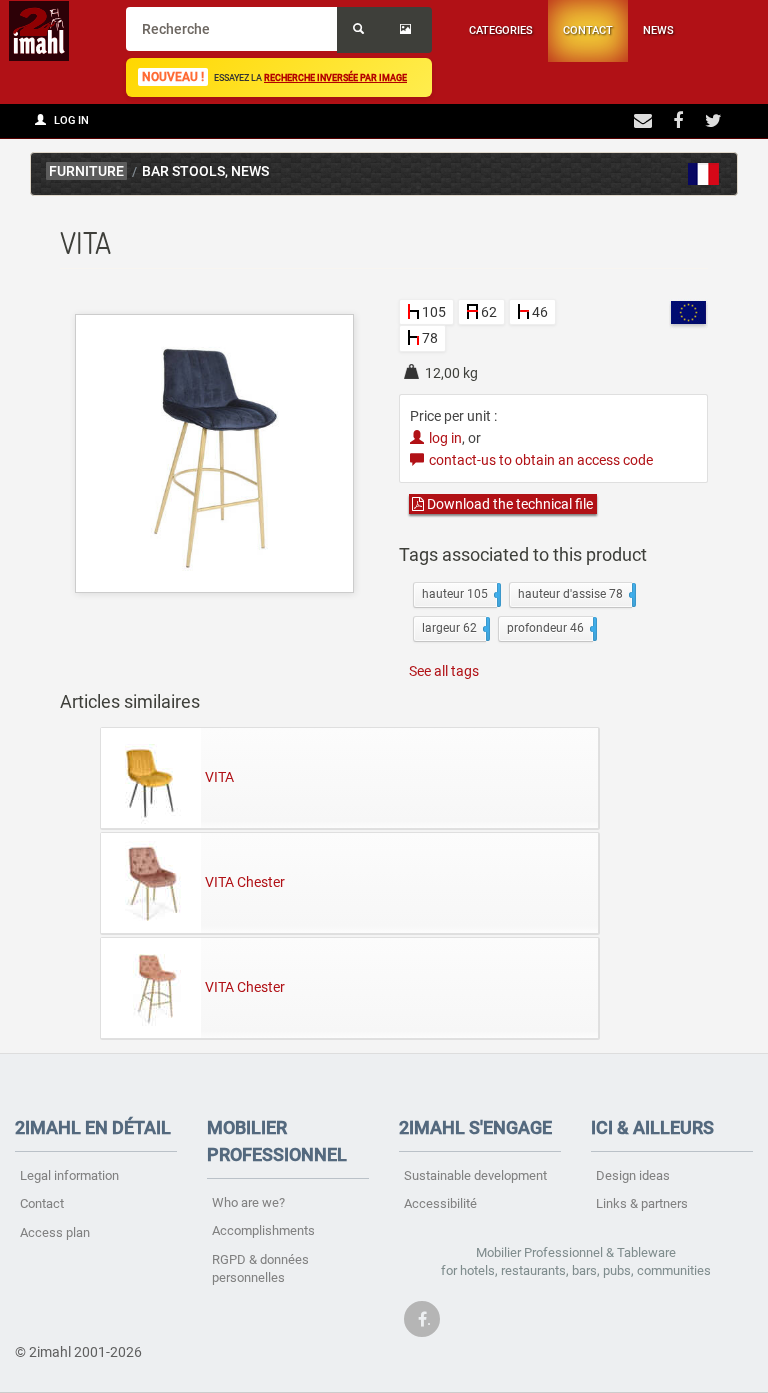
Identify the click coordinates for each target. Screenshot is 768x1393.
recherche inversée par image (335, 77)
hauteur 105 (459, 594)
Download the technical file (508, 504)
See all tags (444, 671)
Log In (70, 120)
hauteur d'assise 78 (575, 594)
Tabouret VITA (704, 174)
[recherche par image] (408, 30)
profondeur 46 (550, 628)
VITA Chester (245, 881)
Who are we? (248, 1202)
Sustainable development (475, 1175)
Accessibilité (440, 1203)
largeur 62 (454, 628)
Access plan (55, 1232)
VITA (219, 776)
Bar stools (183, 171)
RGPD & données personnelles (260, 1269)
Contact (588, 30)
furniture (86, 171)
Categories (501, 30)
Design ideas (633, 1175)
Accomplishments (263, 1230)
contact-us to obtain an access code (541, 460)
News (658, 30)
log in (445, 438)
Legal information (69, 1175)
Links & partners (642, 1203)
